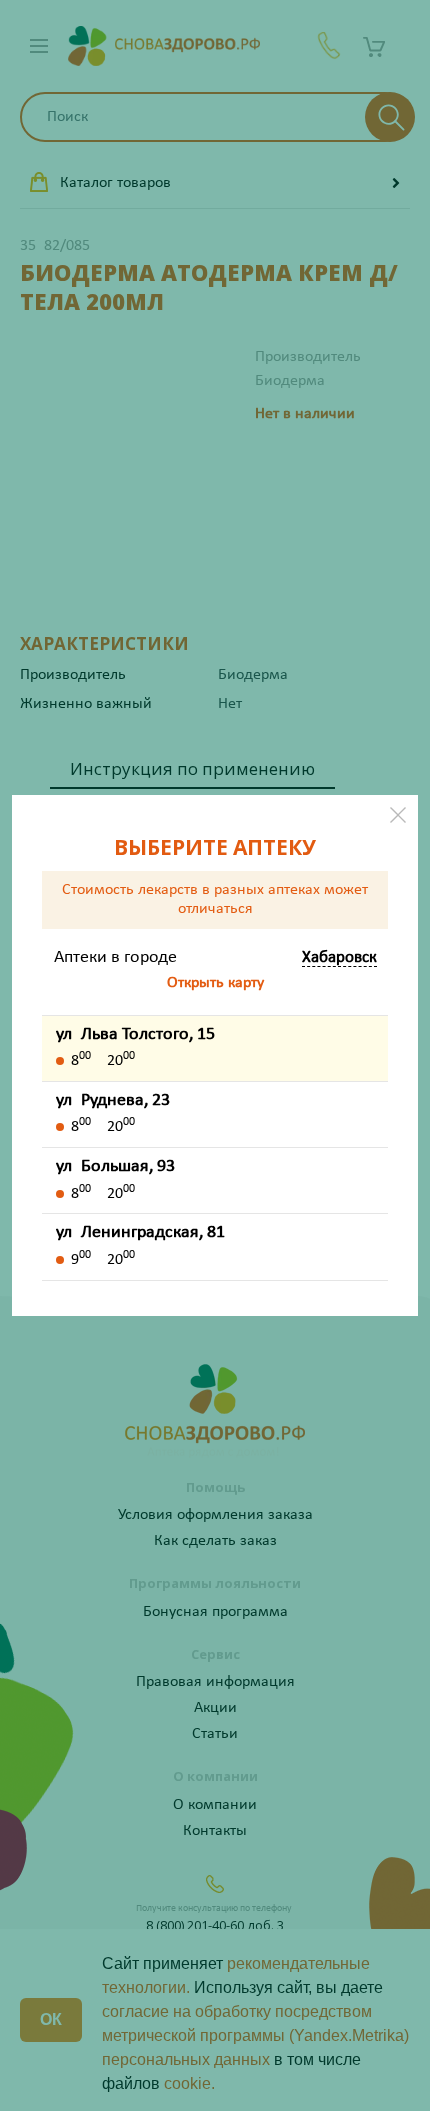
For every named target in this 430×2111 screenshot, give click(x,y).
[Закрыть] (398, 815)
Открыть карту (215, 983)
